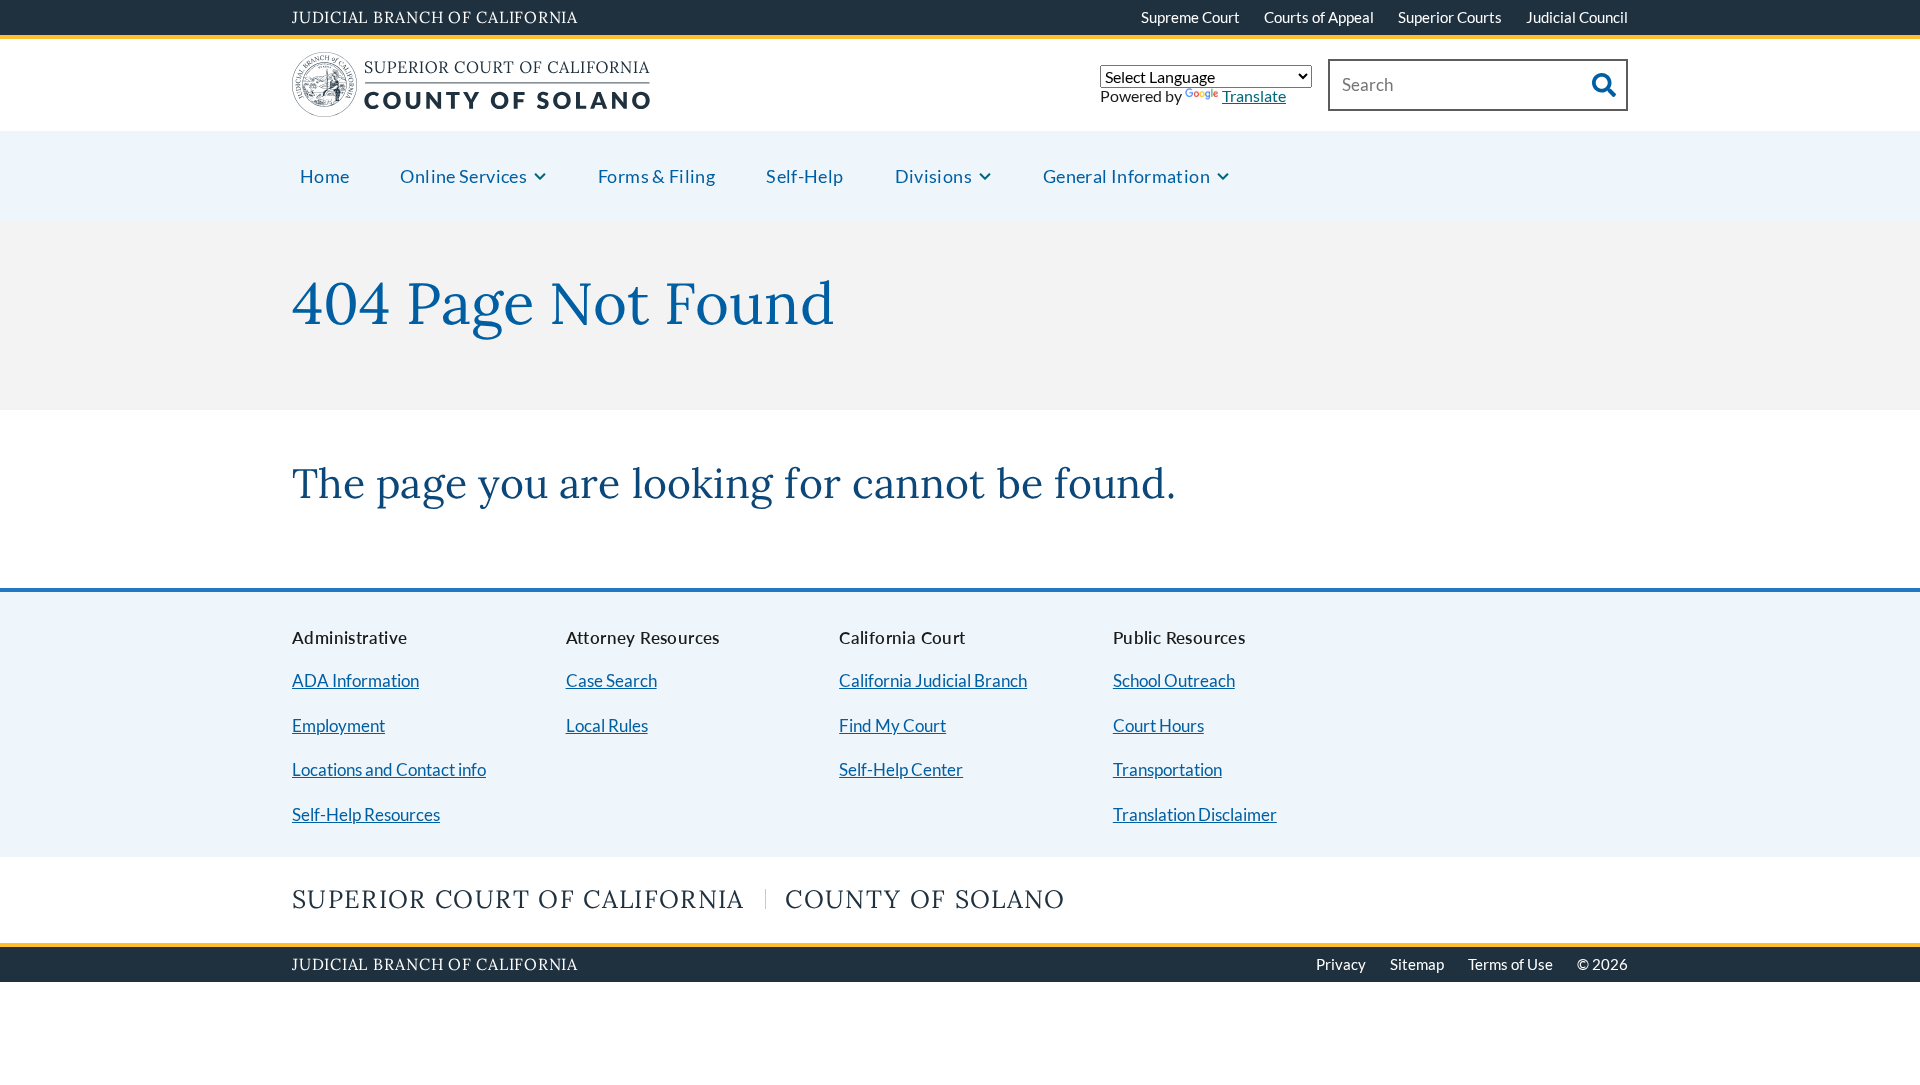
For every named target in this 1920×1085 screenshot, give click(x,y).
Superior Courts (1450, 17)
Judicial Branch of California (435, 17)
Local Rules (607, 725)
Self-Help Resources (366, 814)
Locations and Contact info (389, 769)
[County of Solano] (471, 104)
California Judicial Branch (933, 680)
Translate (1254, 95)
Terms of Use (1510, 964)
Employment (338, 725)
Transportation (1167, 769)
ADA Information (355, 680)
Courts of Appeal (1319, 17)
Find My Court (892, 725)
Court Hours (1158, 725)
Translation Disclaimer (1195, 814)
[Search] (1604, 85)
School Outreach (1174, 680)
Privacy (1341, 964)
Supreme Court (1190, 17)
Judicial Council (1577, 17)
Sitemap (1417, 964)
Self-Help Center (901, 769)
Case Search (611, 680)
